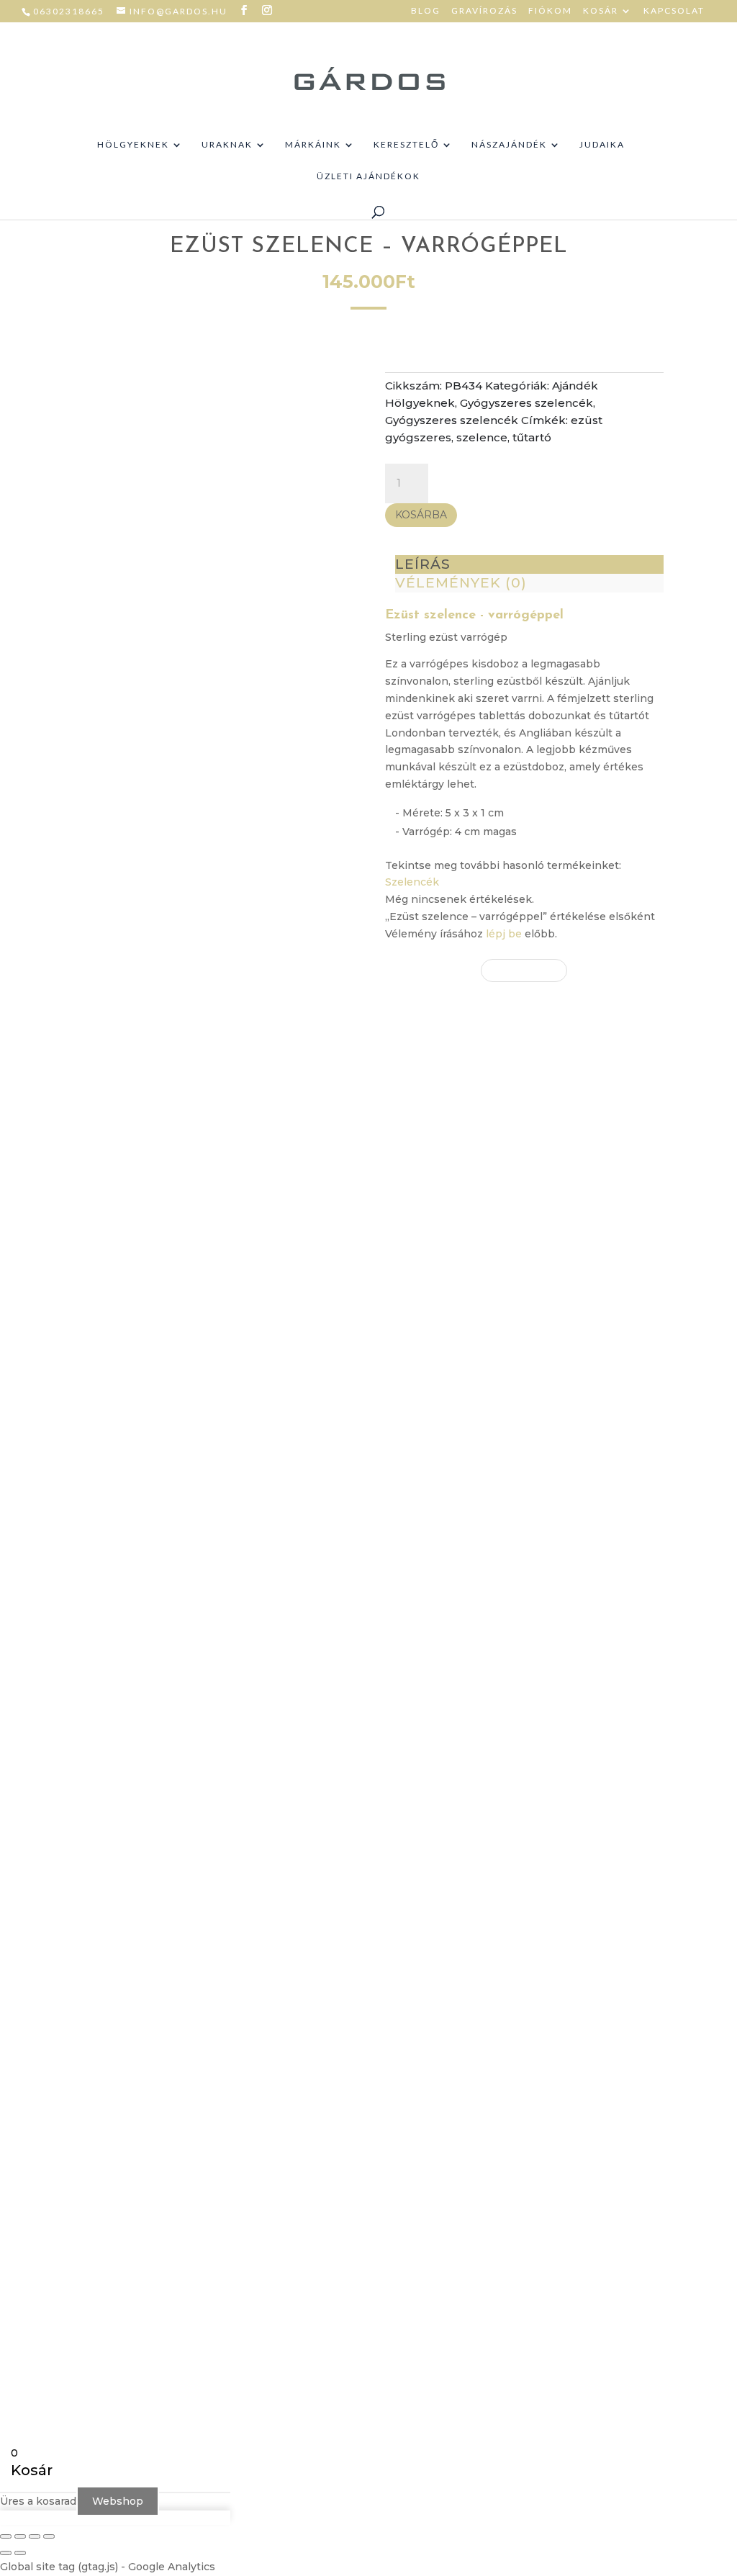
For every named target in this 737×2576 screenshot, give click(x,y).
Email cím (507, 1899)
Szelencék (412, 882)
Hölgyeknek (133, 145)
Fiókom (550, 11)
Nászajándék (509, 145)
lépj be (504, 934)
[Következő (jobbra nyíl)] (20, 2553)
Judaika (602, 145)
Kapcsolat (674, 11)
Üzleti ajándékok (368, 176)
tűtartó (532, 437)
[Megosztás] (35, 2536)
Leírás (423, 564)
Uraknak (227, 145)
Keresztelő (406, 145)
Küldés (521, 2021)
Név (492, 1855)
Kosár (601, 11)
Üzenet (501, 1944)
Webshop (118, 2501)
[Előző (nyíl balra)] (6, 2553)
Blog (426, 11)
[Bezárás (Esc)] (49, 2536)
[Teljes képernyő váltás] (20, 2536)
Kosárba (421, 515)
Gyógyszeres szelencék (526, 403)
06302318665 (69, 11)
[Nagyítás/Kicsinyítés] (6, 2536)
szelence (482, 437)
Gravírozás (484, 11)
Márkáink (313, 145)
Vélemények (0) (461, 583)
